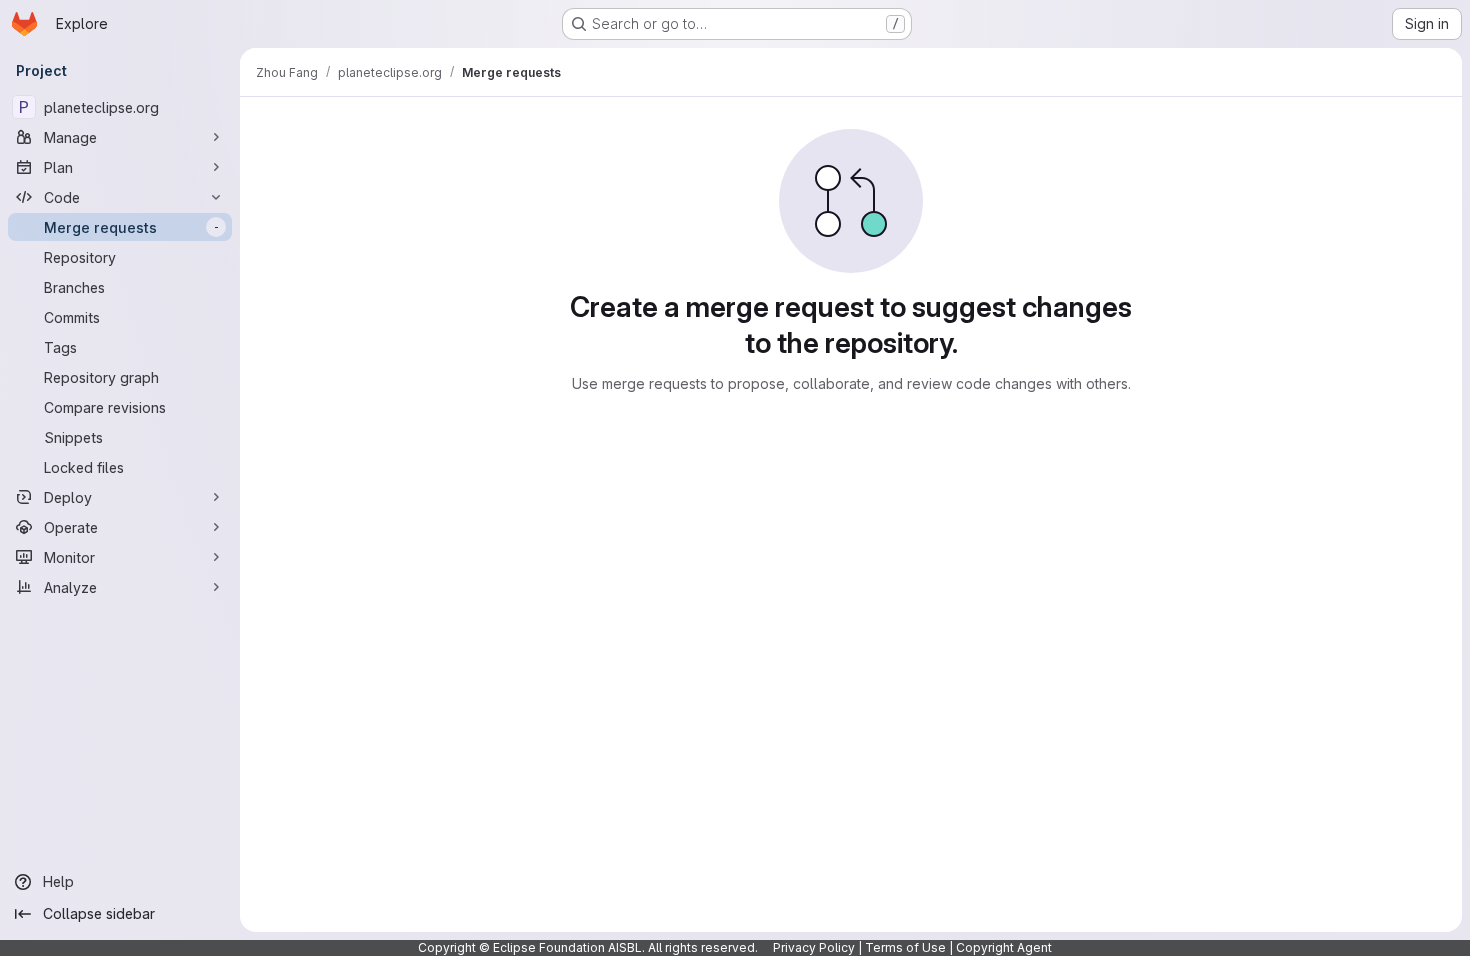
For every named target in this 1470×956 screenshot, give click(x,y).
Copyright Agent (1004, 947)
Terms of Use (905, 947)
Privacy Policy (814, 947)
